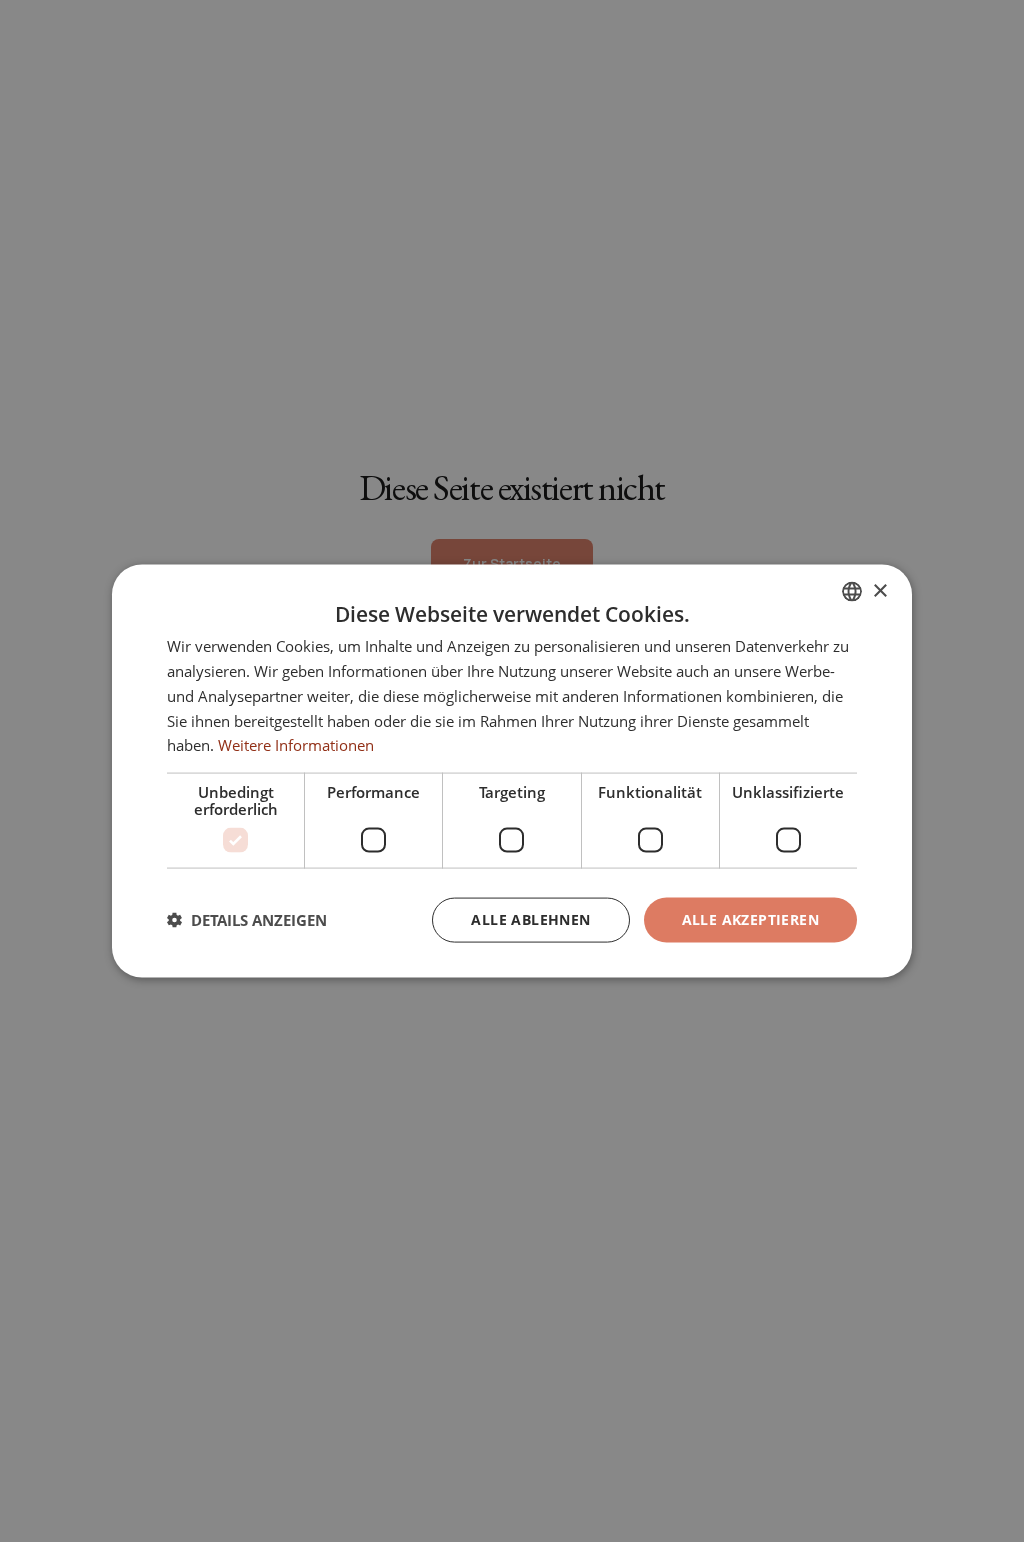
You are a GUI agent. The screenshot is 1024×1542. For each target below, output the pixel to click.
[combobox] (852, 592)
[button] (247, 920)
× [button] (879, 590)
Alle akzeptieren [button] (750, 919)
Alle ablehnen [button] (530, 919)
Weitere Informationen (296, 745)
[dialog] (512, 771)
